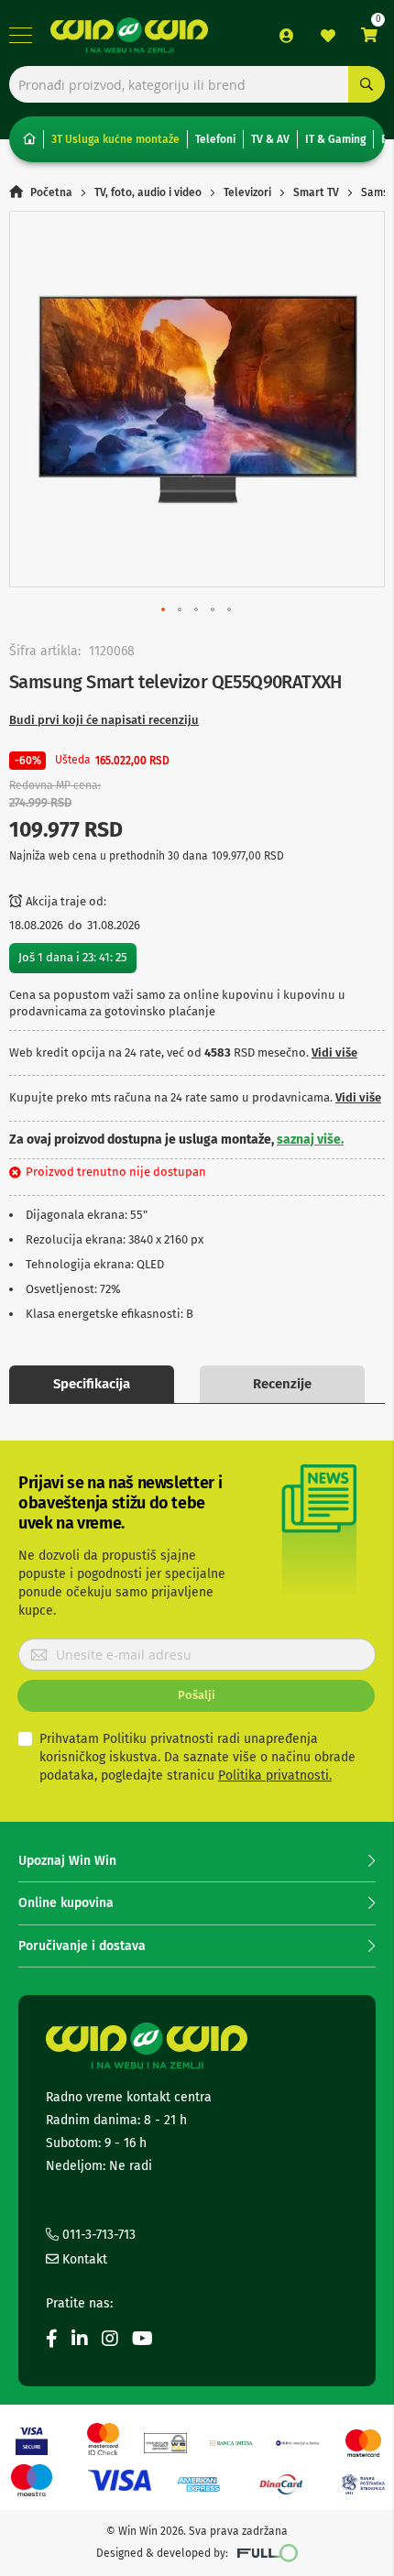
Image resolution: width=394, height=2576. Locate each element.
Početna (51, 192)
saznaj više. (310, 1140)
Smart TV (316, 192)
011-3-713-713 (97, 2235)
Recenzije (282, 1384)
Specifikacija (92, 1384)
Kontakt (83, 2259)
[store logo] (129, 36)
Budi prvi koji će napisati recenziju (104, 720)
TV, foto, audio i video (148, 192)
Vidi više (334, 1052)
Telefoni (215, 139)
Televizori (247, 192)
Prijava (287, 36)
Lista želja (328, 36)
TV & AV (270, 139)
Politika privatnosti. (275, 1776)
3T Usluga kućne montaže (115, 139)
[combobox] (197, 84)
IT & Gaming (335, 139)
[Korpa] (369, 35)
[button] (164, 610)
